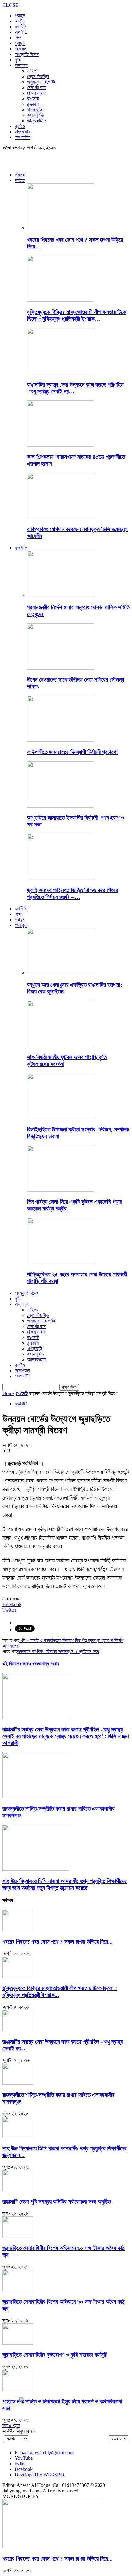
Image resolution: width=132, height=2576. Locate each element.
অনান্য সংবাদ (49, 1664)
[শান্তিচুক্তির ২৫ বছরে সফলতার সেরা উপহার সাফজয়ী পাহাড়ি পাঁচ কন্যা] (60, 1262)
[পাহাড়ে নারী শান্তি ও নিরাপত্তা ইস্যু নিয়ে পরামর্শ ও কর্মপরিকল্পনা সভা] (18, 2389)
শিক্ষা (19, 38)
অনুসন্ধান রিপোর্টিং (41, 82)
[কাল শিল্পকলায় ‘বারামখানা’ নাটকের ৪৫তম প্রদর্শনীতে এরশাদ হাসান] (60, 445)
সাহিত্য (33, 71)
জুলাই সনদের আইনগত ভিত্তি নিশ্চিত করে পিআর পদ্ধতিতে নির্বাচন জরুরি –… (73, 894)
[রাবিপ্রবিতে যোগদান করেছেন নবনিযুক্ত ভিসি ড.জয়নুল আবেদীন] (60, 517)
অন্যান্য (21, 65)
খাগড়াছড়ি (35, 110)
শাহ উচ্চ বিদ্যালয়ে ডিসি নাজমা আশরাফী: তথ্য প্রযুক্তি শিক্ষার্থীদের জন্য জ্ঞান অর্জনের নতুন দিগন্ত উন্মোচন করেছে (65, 1884)
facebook (24, 2469)
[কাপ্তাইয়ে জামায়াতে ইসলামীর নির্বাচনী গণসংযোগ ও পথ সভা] (60, 806)
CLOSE (10, 5)
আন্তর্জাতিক (37, 121)
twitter (21, 2464)
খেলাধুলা (21, 49)
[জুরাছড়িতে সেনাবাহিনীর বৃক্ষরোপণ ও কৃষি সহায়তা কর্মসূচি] (18, 2343)
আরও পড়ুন (11, 2425)
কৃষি (18, 60)
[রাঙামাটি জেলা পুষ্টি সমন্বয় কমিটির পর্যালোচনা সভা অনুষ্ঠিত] (18, 2190)
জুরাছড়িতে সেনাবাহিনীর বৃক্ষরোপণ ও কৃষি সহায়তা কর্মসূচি (55, 2355)
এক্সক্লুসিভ (35, 115)
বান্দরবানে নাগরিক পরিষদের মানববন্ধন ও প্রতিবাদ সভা (58, 1651)
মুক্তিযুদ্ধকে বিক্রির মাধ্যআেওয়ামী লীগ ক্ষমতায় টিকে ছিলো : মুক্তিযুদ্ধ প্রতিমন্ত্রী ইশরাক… (77, 315)
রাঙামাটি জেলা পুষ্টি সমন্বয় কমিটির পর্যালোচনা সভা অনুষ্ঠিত (57, 2202)
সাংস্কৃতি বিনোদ (27, 54)
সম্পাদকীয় (23, 137)
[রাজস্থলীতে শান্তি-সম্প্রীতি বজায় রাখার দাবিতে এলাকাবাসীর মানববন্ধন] (36, 1797)
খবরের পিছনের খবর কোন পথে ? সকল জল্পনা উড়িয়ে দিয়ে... (58, 1942)
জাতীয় (20, 21)
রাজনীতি (21, 27)
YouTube (24, 2458)
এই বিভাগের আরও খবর (20, 1664)
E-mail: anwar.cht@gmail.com (44, 2453)
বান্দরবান (33, 104)
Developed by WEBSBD (39, 2475)
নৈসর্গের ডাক (37, 87)
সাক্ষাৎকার (22, 132)
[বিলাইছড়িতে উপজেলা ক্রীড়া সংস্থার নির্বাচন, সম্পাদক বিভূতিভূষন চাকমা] (60, 1117)
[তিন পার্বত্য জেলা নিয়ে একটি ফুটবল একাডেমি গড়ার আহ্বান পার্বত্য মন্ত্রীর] (60, 1190)
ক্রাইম (20, 126)
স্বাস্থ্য (20, 43)
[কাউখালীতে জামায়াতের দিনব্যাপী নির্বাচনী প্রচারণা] (60, 740)
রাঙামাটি (33, 99)
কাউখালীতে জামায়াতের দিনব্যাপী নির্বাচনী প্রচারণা (72, 752)
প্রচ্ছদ (20, 16)
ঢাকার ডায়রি (36, 93)
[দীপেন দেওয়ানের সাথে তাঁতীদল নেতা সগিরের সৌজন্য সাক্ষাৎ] (60, 668)
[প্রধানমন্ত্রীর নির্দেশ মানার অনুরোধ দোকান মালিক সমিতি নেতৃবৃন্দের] (60, 595)
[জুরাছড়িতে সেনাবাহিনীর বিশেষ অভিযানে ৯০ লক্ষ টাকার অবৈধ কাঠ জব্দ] (18, 2236)
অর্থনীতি (21, 32)
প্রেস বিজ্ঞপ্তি (38, 76)
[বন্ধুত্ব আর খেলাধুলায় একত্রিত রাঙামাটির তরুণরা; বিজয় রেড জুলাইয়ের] (60, 973)
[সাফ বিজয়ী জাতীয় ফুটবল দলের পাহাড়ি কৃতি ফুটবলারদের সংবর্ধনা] (60, 1045)
